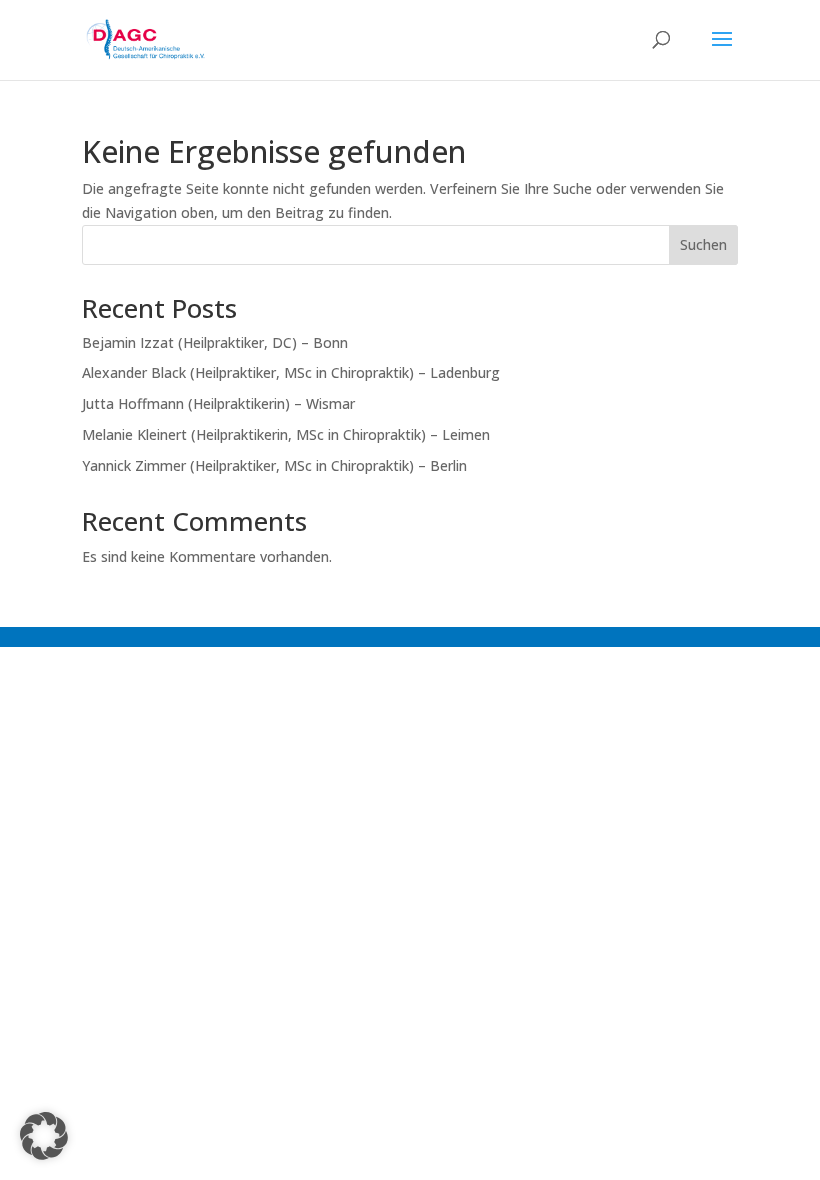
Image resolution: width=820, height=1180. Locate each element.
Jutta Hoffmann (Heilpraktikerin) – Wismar (218, 403)
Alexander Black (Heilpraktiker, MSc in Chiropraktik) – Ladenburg (291, 372)
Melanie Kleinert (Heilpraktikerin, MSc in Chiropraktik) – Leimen (286, 434)
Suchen (703, 244)
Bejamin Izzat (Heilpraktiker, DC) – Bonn (215, 342)
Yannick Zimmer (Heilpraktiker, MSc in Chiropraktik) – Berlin (274, 465)
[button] (44, 1136)
